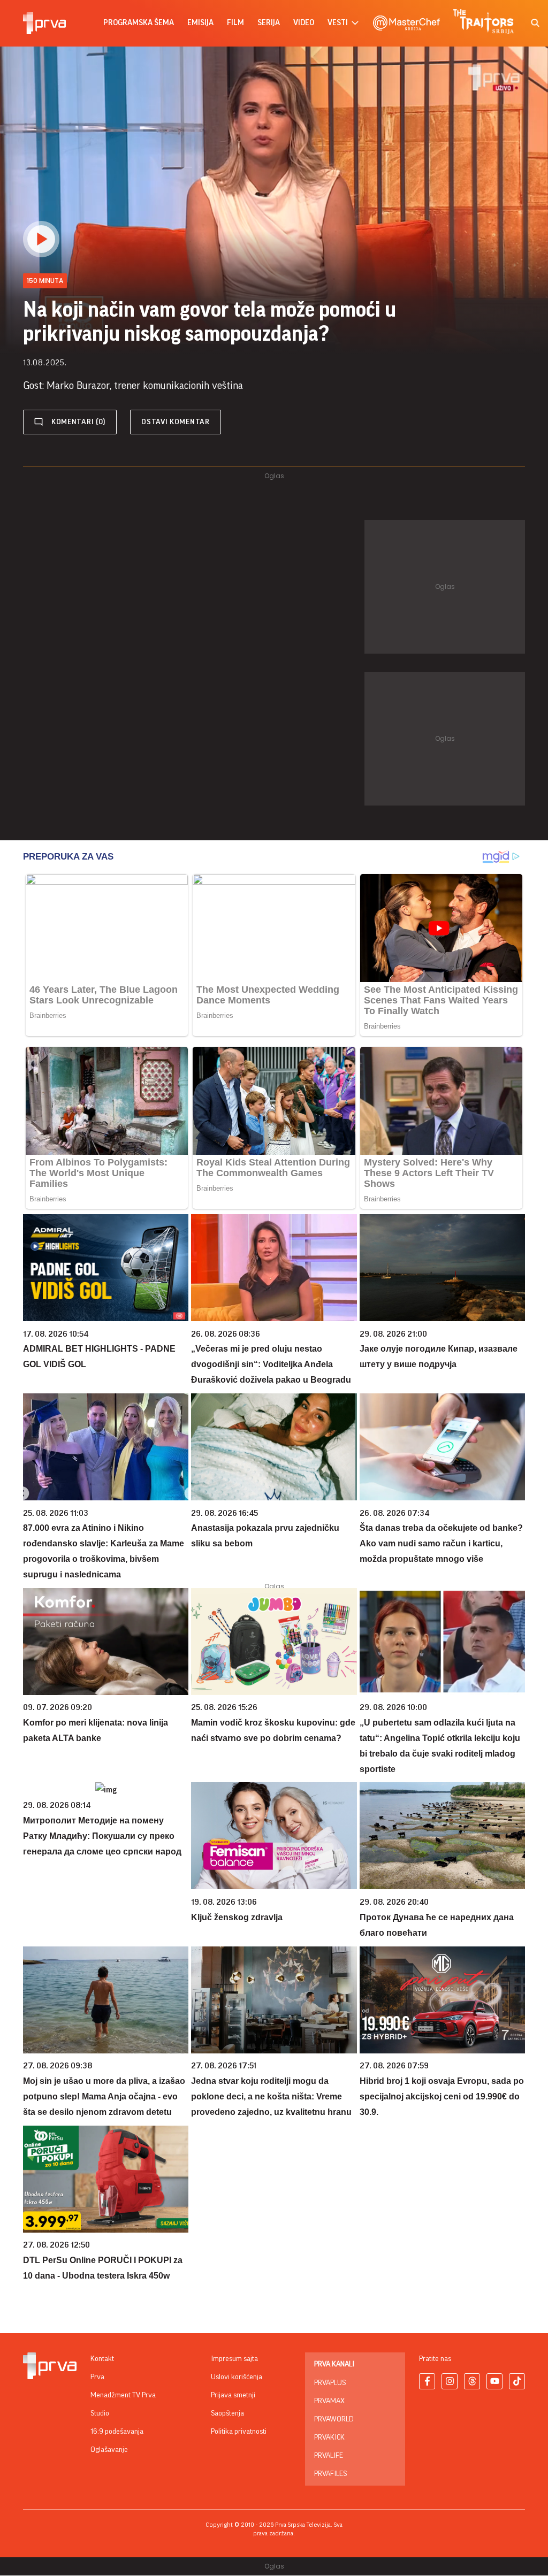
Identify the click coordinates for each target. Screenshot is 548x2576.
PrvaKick (329, 2437)
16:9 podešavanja (117, 2432)
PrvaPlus (330, 2383)
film (235, 23)
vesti (338, 23)
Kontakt (102, 2359)
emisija (200, 23)
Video (304, 23)
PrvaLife (329, 2456)
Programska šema (139, 23)
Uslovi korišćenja (237, 2377)
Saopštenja (227, 2413)
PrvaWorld (334, 2419)
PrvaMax (329, 2401)
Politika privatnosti (239, 2432)
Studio (100, 2413)
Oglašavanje (109, 2450)
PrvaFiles (330, 2474)
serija (269, 23)
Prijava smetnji (233, 2395)
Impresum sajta (234, 2359)
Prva (97, 2377)
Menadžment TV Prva (123, 2395)
